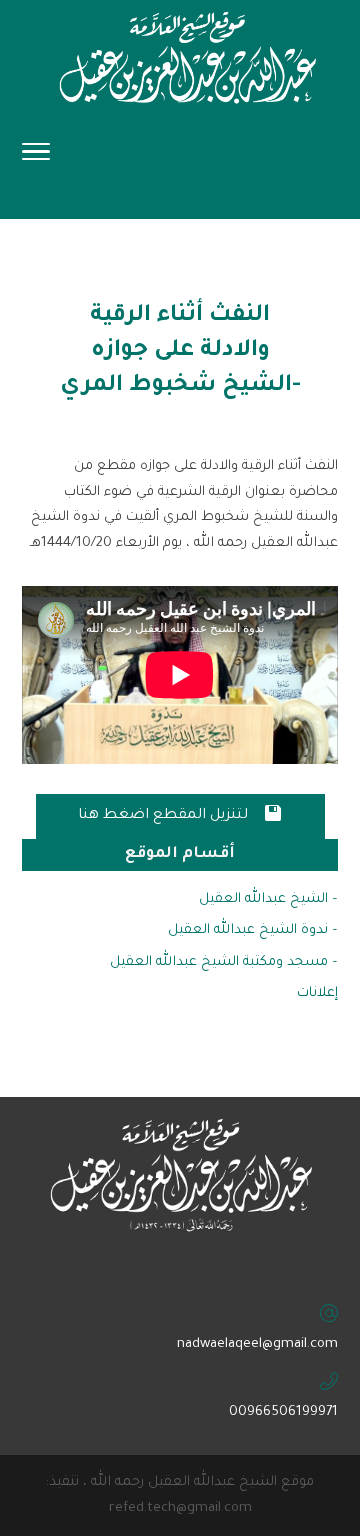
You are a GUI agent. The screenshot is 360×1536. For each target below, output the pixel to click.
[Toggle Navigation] (36, 158)
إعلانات (317, 993)
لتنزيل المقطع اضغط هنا (180, 813)
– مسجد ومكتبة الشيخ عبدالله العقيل (224, 962)
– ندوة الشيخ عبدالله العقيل (253, 930)
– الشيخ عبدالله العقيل (268, 899)
